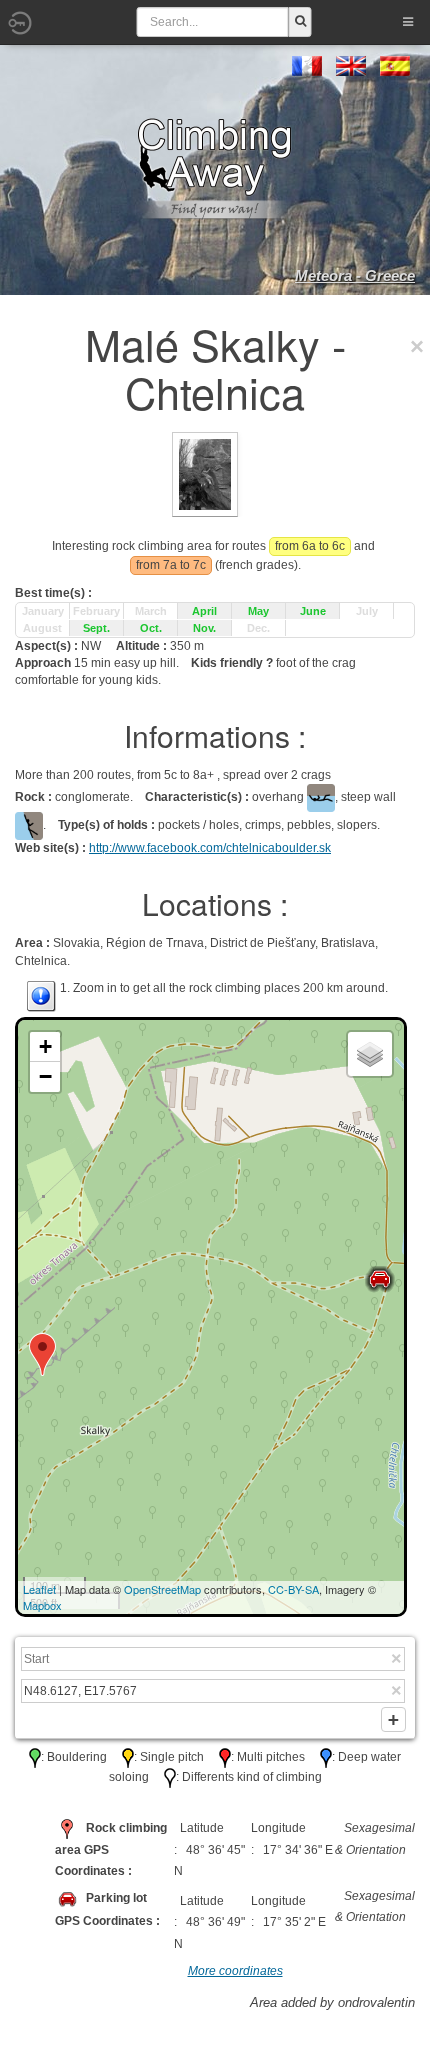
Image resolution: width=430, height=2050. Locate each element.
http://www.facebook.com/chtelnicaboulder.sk (210, 848)
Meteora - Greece (355, 275)
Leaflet (39, 1589)
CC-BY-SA (293, 1589)
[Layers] (370, 1054)
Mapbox (42, 1605)
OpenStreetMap (162, 1589)
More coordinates (235, 1971)
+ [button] (45, 1046)
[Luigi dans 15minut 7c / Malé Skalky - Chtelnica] (205, 474)
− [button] (45, 1076)
